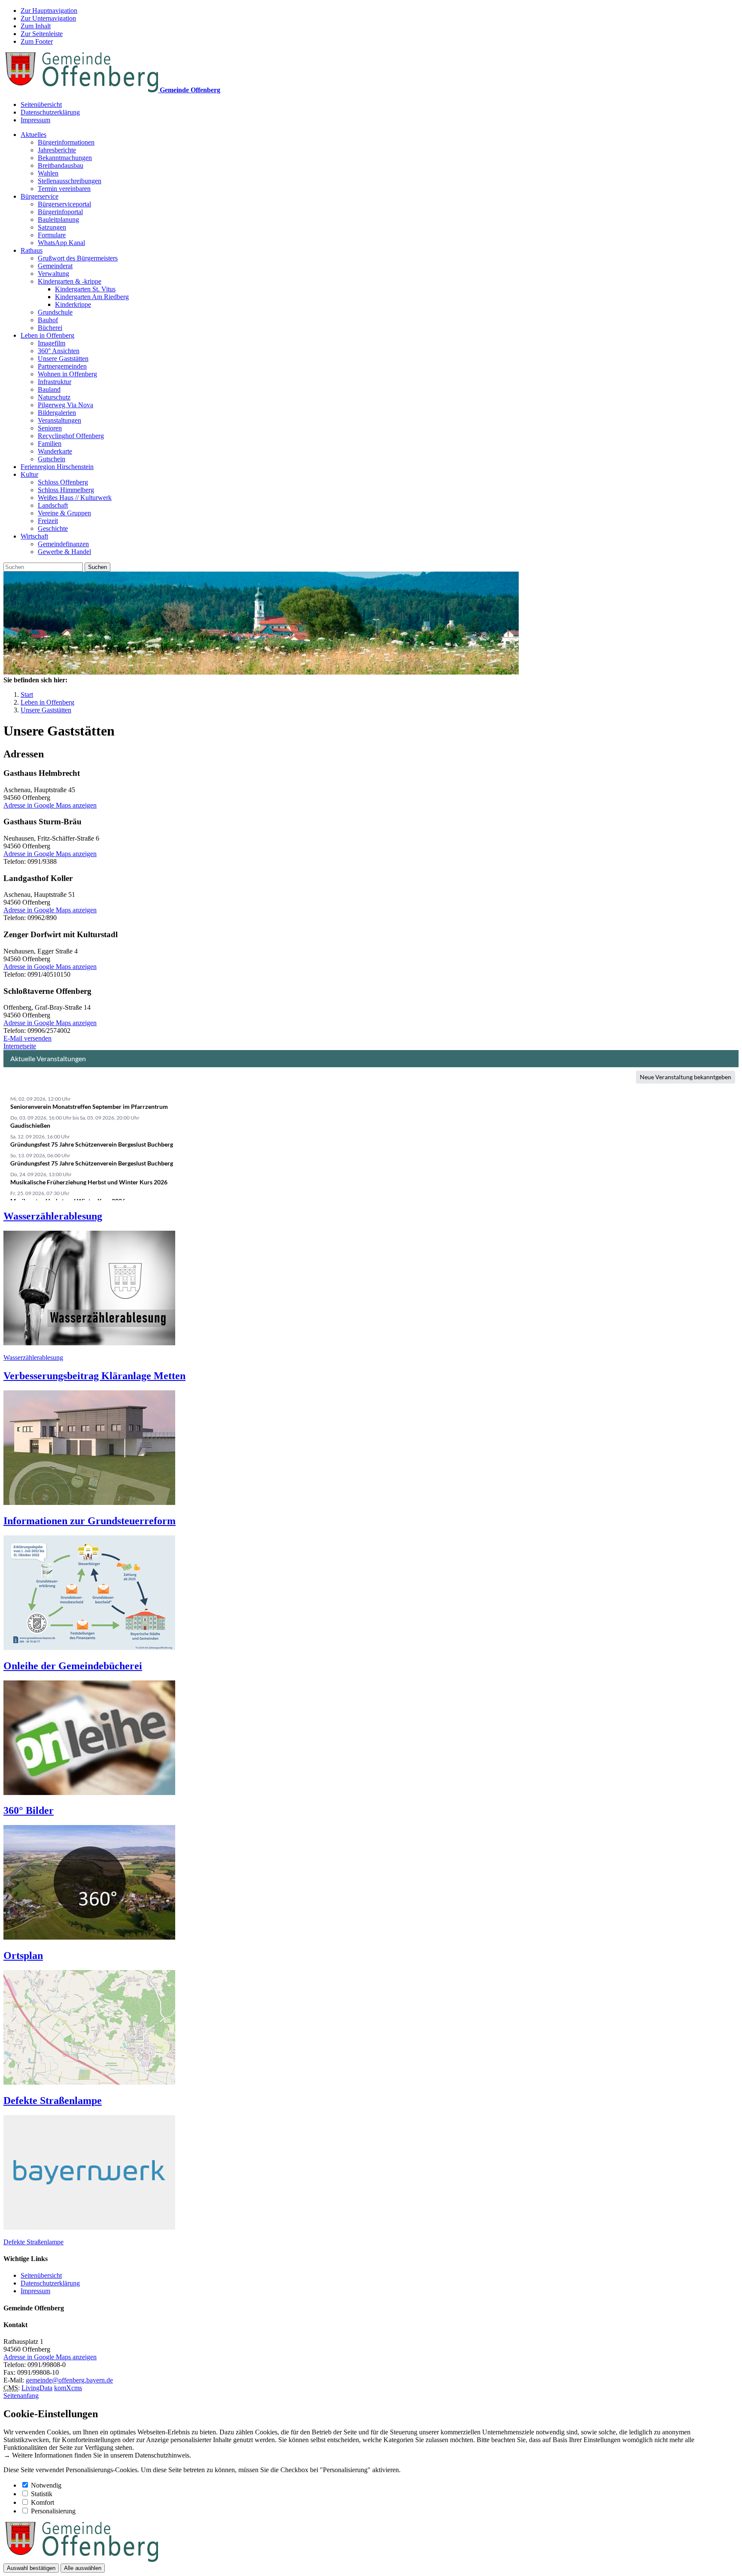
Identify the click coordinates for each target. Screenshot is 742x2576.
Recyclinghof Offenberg (71, 436)
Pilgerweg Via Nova (65, 405)
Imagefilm (52, 343)
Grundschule (55, 312)
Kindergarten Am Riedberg (92, 297)
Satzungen (52, 227)
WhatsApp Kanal (61, 243)
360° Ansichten (59, 351)
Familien (50, 443)
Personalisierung (53, 2511)
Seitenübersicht (41, 104)
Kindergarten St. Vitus (85, 289)
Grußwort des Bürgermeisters (78, 258)
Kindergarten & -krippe (70, 281)
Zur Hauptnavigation (49, 11)
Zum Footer (37, 41)
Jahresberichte (57, 150)
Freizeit (48, 521)
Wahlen (48, 173)
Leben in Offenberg (47, 335)
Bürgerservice (40, 196)
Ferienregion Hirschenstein (57, 467)
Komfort (43, 2502)
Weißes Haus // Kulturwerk (75, 498)
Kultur (29, 474)
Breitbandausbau (61, 165)
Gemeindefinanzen (63, 544)
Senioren (50, 428)
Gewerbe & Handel (64, 552)
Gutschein (52, 459)
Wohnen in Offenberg (67, 374)
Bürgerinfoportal (60, 212)
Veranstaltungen (59, 420)
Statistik (42, 2494)
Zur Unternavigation (48, 18)
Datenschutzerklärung (50, 112)
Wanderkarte (55, 451)
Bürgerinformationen (66, 142)
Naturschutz (54, 397)
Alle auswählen (83, 2568)
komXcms (68, 2388)
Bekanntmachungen (65, 158)
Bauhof (48, 320)
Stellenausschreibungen (70, 181)
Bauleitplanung (58, 219)
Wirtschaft (34, 536)
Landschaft (53, 505)
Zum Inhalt (36, 26)
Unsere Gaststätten (63, 359)
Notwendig (46, 2485)
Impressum (35, 120)
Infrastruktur (55, 382)
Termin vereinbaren (64, 189)
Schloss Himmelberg (66, 490)
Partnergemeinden (62, 366)
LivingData (37, 2388)
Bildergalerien (57, 413)
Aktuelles (33, 135)
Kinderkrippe (73, 304)
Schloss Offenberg (63, 482)
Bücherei (50, 328)
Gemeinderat (55, 266)
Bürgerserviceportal (64, 204)
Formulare (52, 235)
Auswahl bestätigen (31, 2568)
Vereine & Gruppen (64, 513)
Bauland (49, 389)
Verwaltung (53, 274)
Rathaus (32, 250)
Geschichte (53, 528)
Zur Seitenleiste (42, 34)
